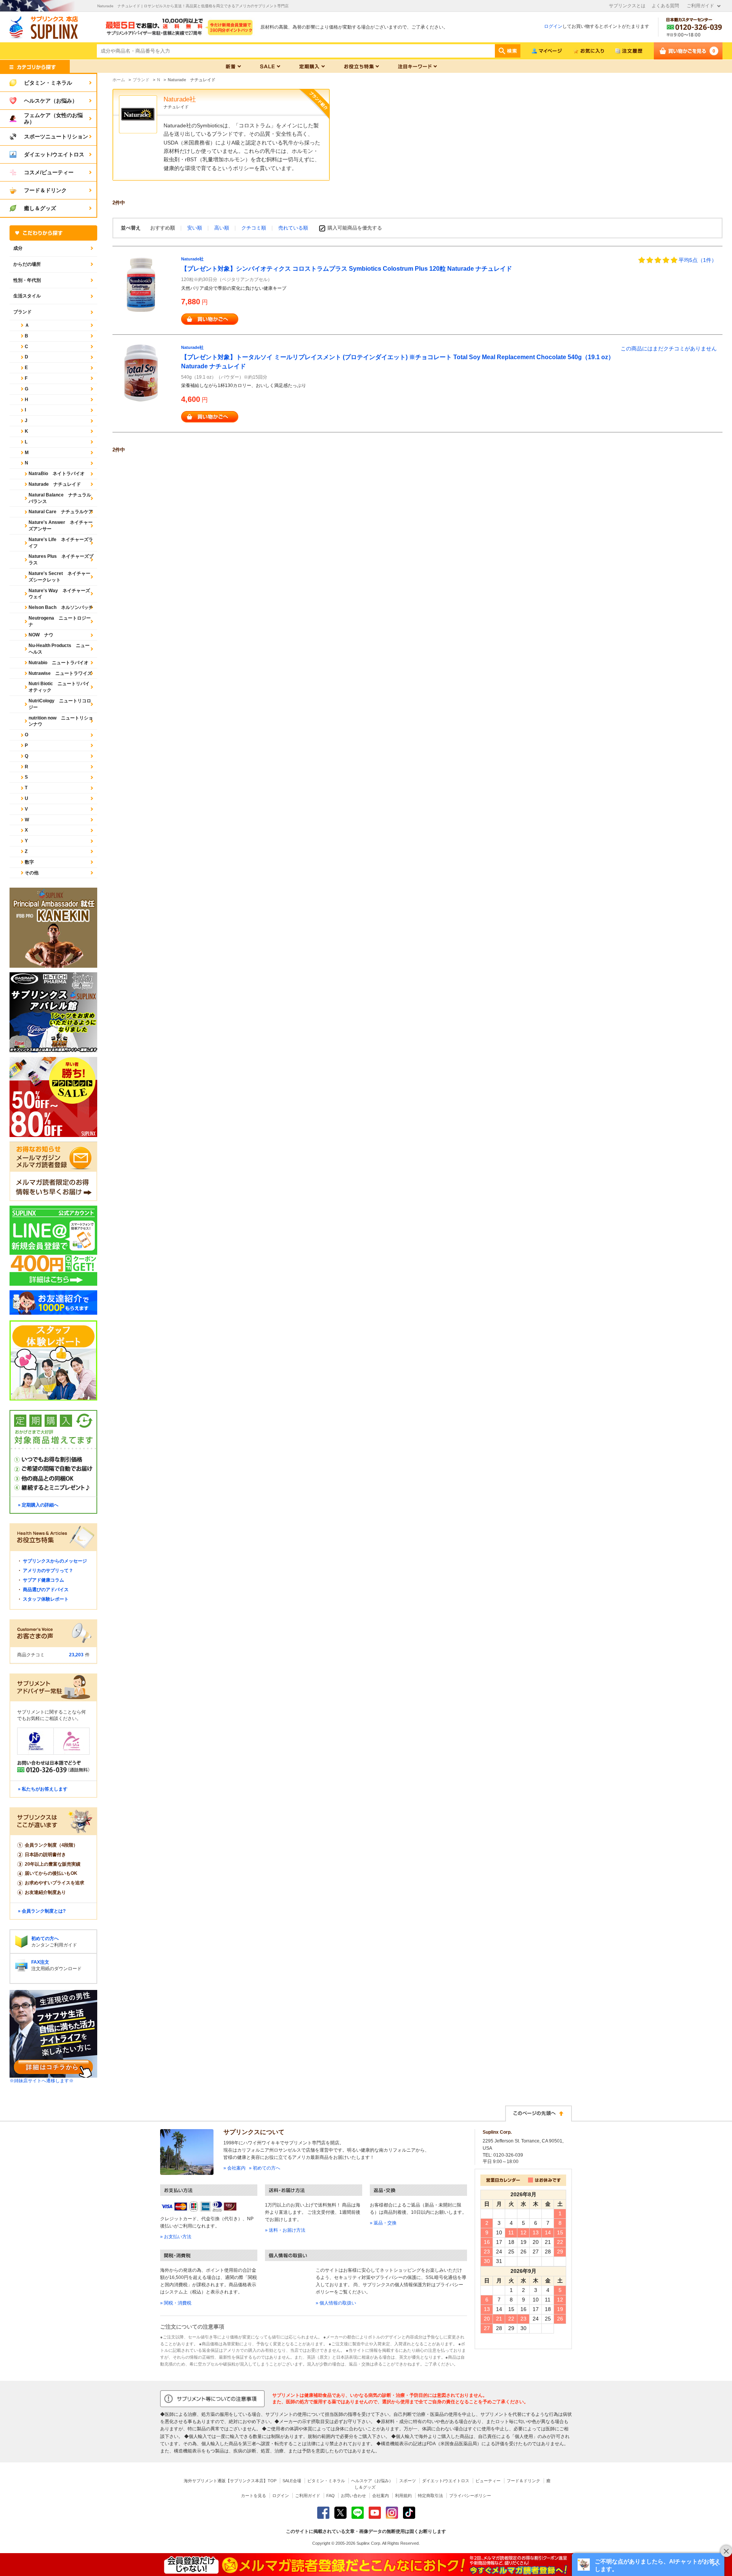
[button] (648, 2565)
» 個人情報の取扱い (336, 2303)
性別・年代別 (27, 280)
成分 (18, 248)
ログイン (553, 26)
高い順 (222, 228)
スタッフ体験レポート (46, 1599)
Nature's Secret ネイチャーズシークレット (59, 577)
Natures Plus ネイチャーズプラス (61, 560)
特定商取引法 (430, 2496)
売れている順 (293, 228)
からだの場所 (27, 264)
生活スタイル (27, 296)
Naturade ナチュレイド (55, 484)
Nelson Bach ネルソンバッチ (61, 607)
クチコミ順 (254, 228)
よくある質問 (665, 6)
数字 (29, 862)
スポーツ (408, 2481)
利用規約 (403, 2496)
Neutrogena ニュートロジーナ (60, 621)
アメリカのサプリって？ (48, 1571)
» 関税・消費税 (176, 2303)
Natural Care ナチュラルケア (61, 512)
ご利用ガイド (700, 6)
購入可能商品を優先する (355, 228)
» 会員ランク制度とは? (42, 1911)
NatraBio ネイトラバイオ (57, 474)
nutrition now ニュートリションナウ (61, 721)
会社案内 (380, 2496)
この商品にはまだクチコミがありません (669, 348)
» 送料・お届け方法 (285, 2230)
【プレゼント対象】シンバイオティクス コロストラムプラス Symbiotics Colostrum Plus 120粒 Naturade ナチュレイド (347, 269)
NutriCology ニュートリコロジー (60, 704)
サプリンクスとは (627, 6)
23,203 (76, 1655)
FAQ (331, 2496)
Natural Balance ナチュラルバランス (60, 498)
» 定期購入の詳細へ (38, 1505)
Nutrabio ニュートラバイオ (59, 663)
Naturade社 (192, 259)
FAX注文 (40, 1962)
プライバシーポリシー (470, 2496)
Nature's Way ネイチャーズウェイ (59, 594)
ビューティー (488, 2481)
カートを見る (254, 2496)
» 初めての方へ (265, 2168)
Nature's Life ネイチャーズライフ (61, 543)
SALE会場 (292, 2481)
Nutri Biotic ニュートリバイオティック (59, 687)
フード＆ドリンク (523, 2481)
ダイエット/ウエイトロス (446, 2481)
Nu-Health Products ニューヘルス (59, 649)
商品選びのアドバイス (46, 1590)
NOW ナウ (41, 635)
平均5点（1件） (698, 260)
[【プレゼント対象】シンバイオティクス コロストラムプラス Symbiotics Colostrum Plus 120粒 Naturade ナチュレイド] (141, 284)
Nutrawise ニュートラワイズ (60, 673)
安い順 (195, 228)
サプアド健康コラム (43, 1580)
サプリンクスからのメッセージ (55, 1561)
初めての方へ (45, 1938)
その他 (32, 873)
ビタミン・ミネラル (326, 2481)
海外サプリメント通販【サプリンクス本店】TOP (230, 2481)
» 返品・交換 (383, 2223)
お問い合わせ (353, 2496)
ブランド (22, 312)
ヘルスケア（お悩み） (372, 2481)
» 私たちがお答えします (43, 1789)
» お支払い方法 (176, 2237)
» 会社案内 (234, 2168)
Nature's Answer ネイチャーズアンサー (61, 526)
